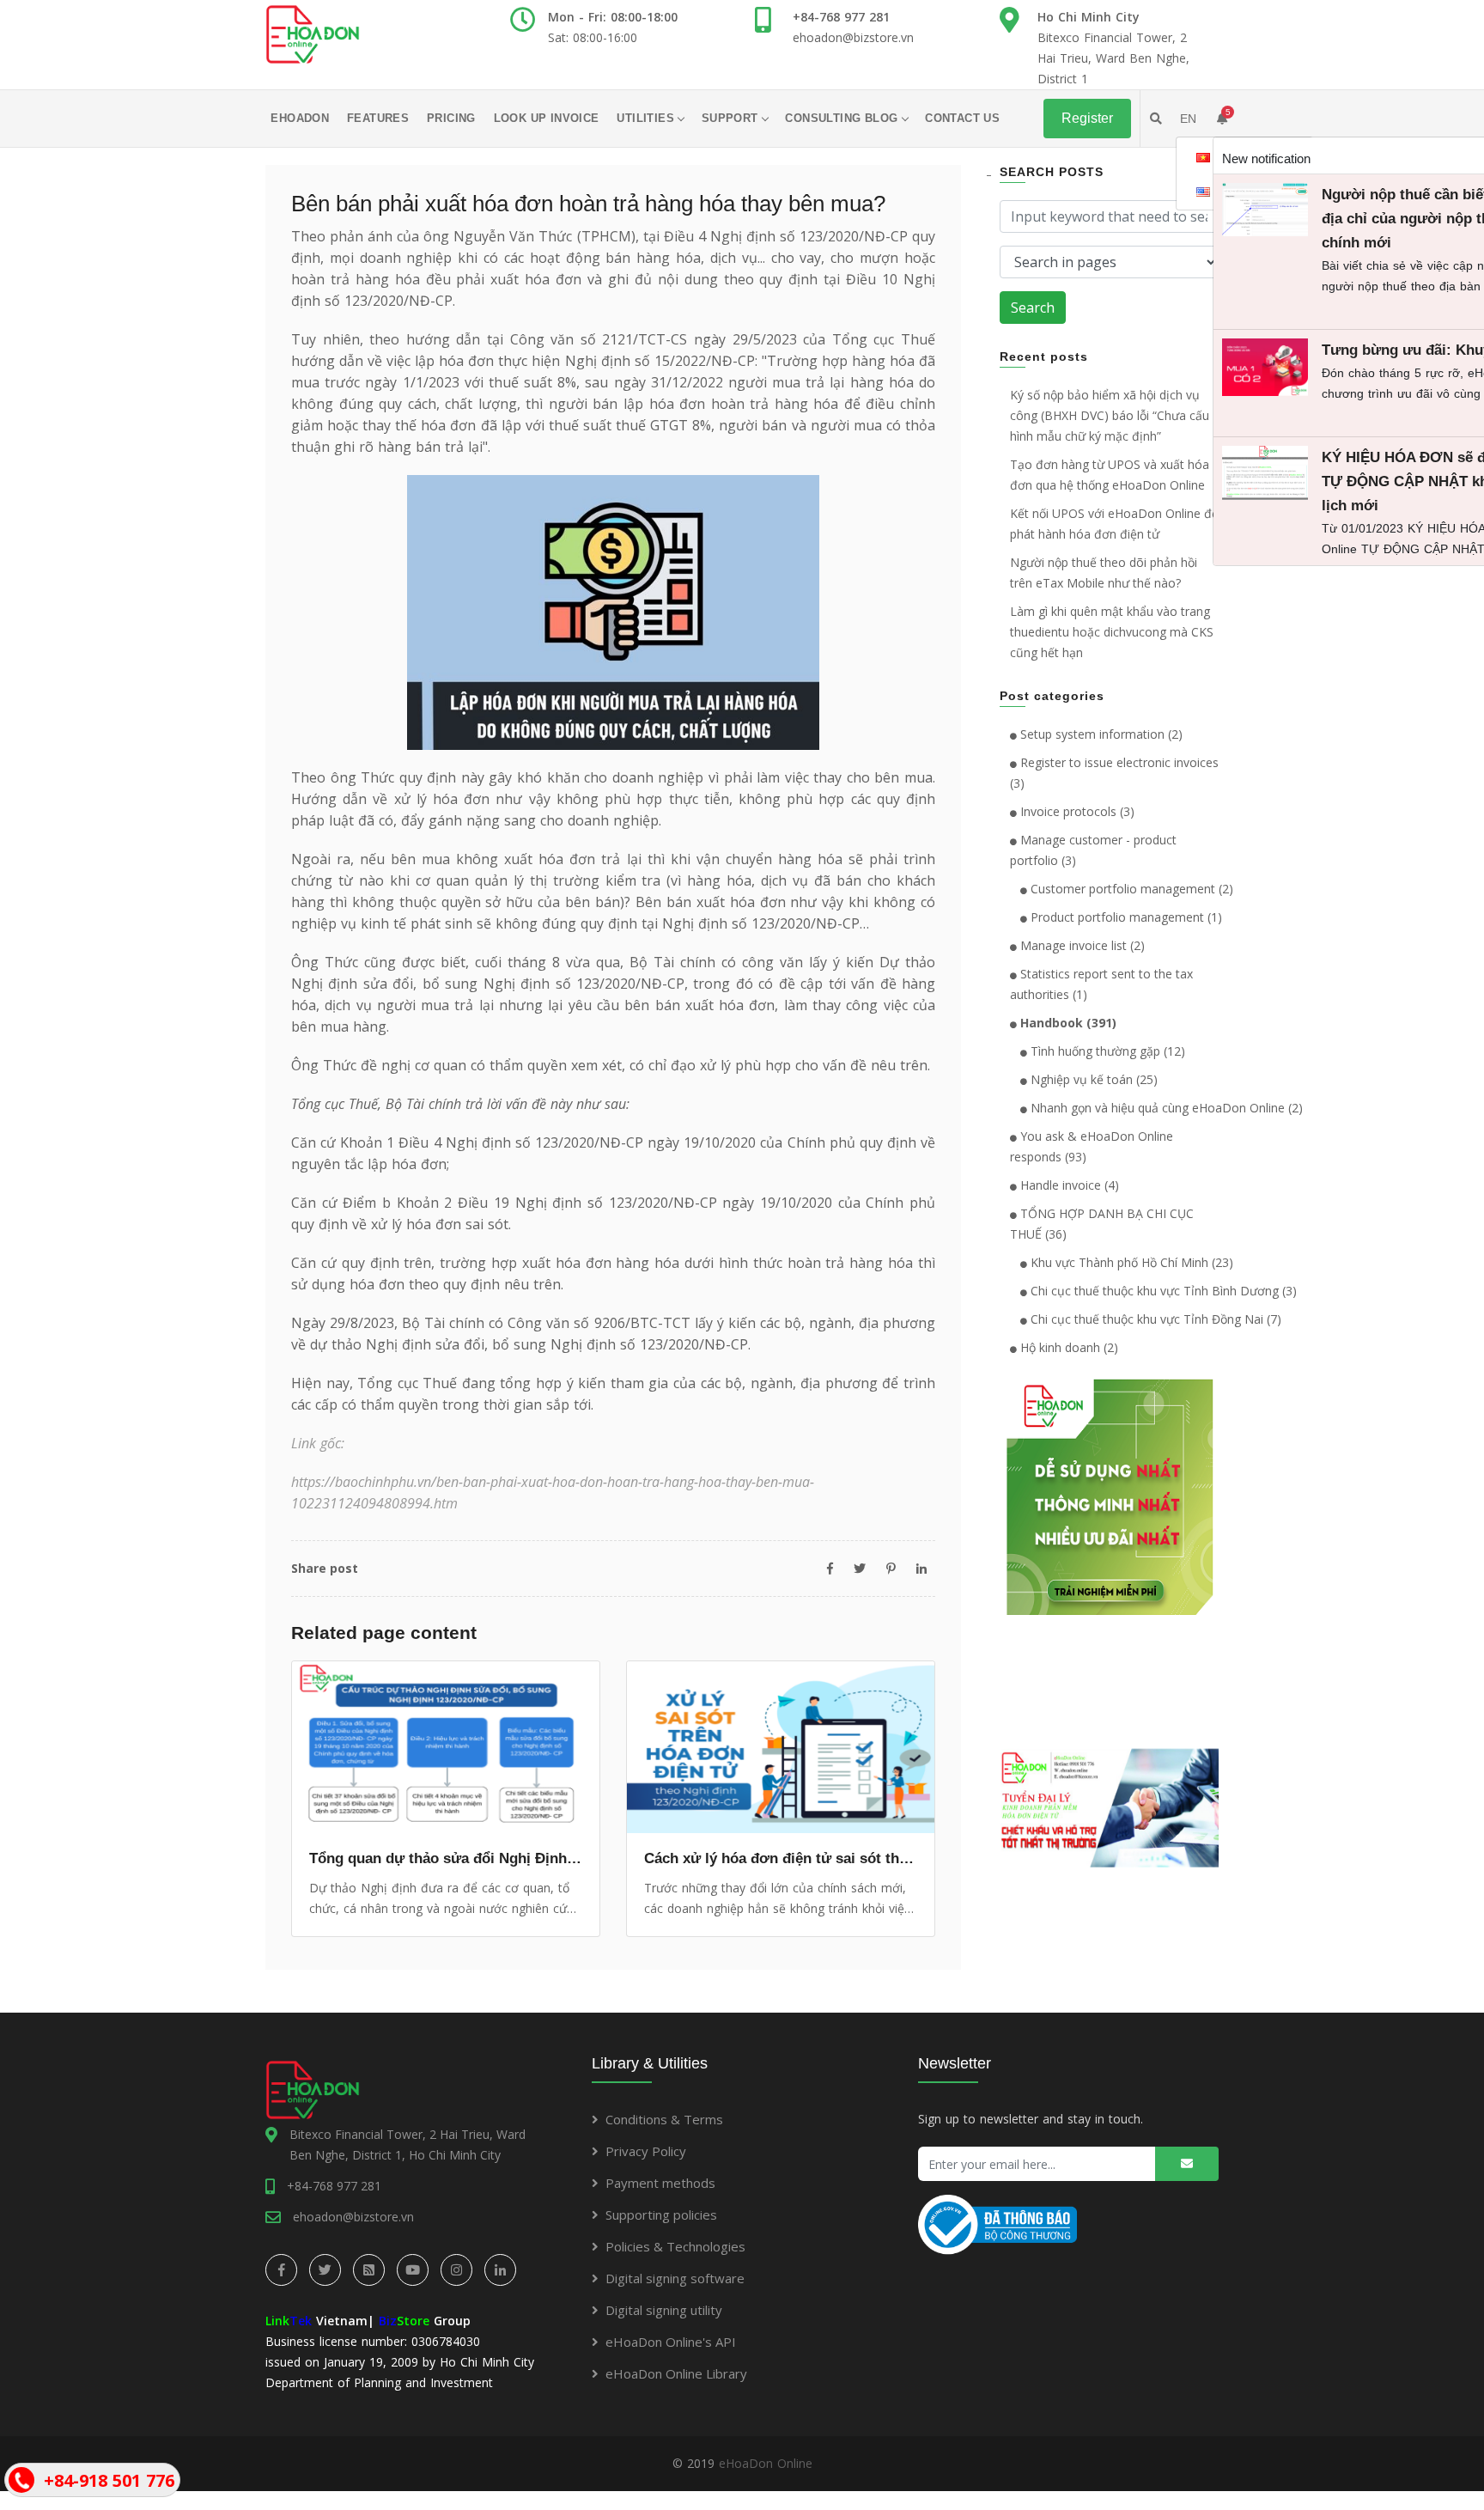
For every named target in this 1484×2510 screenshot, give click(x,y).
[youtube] (413, 2270)
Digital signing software (675, 2278)
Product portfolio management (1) (1125, 917)
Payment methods (660, 2183)
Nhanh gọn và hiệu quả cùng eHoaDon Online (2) (1165, 1108)
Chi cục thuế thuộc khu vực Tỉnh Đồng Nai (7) (1154, 1319)
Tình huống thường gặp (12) (1106, 1051)
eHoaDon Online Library (676, 2373)
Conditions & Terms (664, 2119)
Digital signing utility (664, 2310)
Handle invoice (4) (1068, 1185)
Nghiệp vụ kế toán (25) (1092, 1079)
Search (1033, 308)
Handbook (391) (1067, 1023)
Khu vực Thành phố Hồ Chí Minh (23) (1130, 1262)
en (1188, 119)
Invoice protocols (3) (1076, 811)
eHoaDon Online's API (671, 2342)
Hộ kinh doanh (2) (1067, 1347)
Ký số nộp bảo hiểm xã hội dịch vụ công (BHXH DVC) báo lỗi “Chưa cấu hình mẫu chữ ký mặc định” (1110, 415)
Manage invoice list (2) (1081, 945)
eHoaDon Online (766, 2463)
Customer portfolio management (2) (1130, 889)
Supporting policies (661, 2215)
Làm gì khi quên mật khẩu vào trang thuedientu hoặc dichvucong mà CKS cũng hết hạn (1112, 632)
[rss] (369, 2270)
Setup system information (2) (1100, 734)
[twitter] (325, 2270)
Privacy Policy (646, 2151)
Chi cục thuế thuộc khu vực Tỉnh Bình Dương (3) (1162, 1291)
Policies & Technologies (675, 2246)
